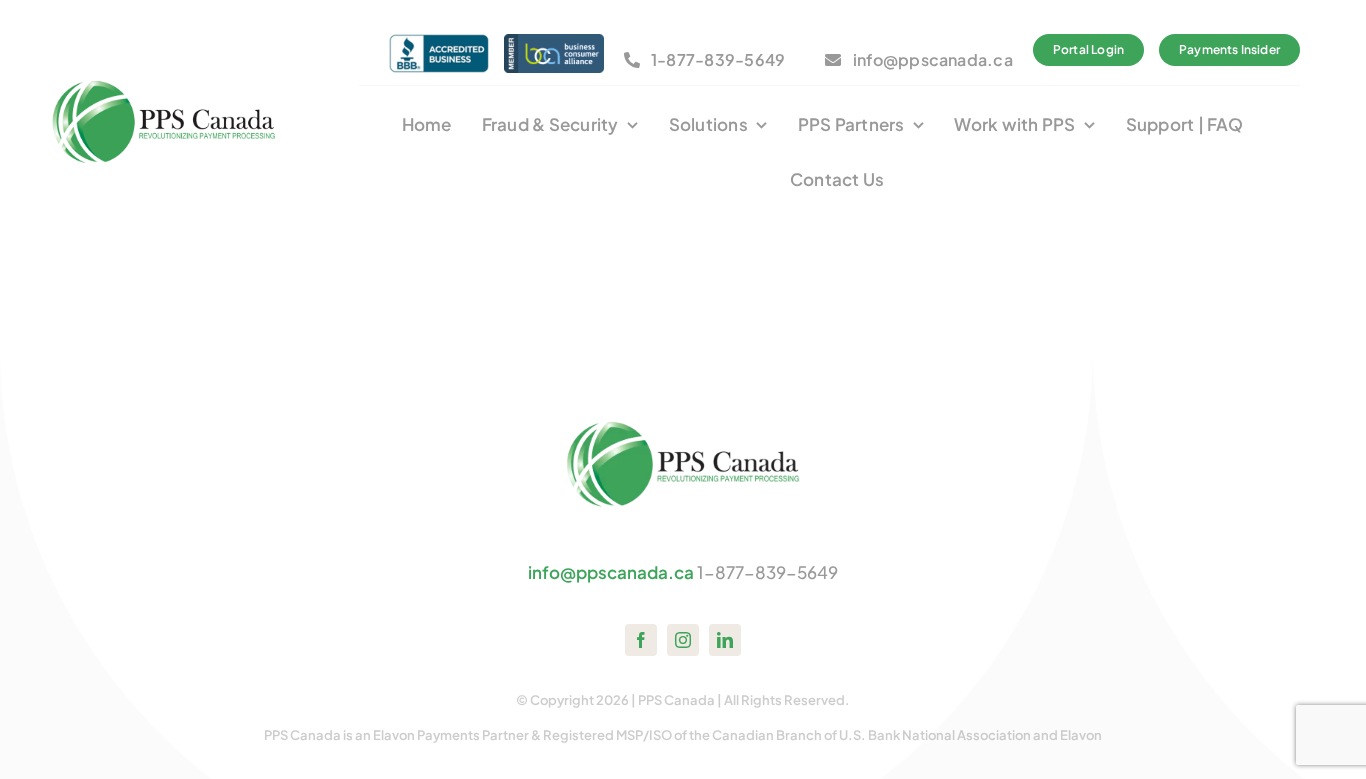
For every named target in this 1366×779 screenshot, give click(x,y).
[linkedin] (725, 640)
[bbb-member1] (439, 42)
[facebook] (641, 640)
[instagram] (683, 640)
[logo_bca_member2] (554, 42)
